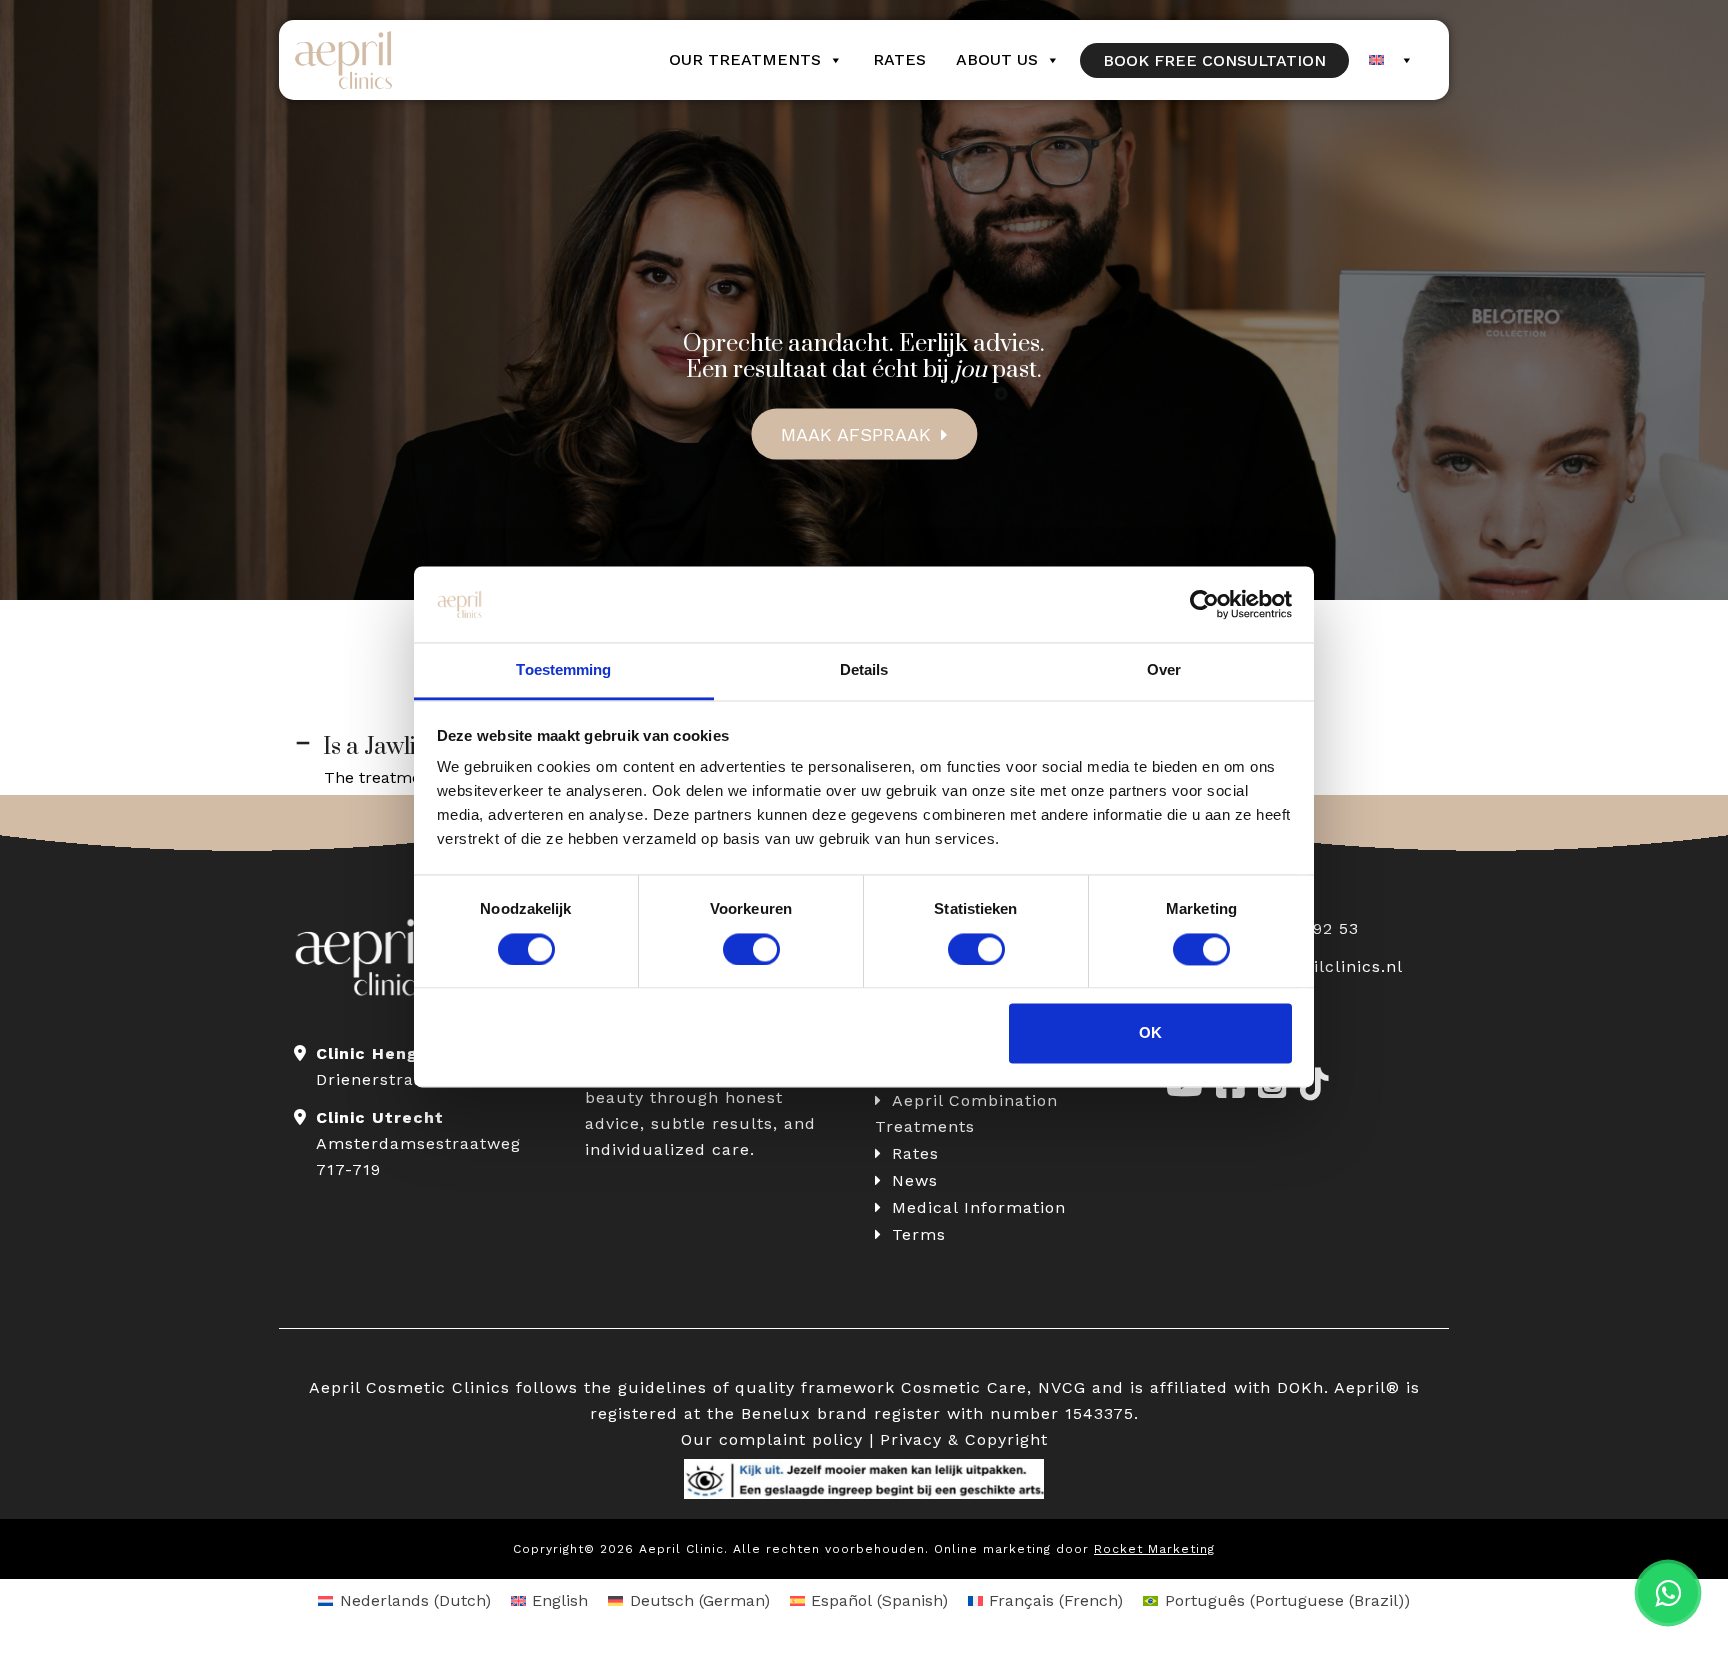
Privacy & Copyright (964, 1439)
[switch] (751, 949)
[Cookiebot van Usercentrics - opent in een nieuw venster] (1204, 604)
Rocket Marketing (1154, 1549)
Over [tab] (1164, 670)
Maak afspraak (856, 433)
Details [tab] (864, 670)
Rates (899, 59)
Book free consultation (1214, 60)
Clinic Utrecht (380, 1117)
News (915, 1180)
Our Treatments (745, 59)
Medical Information (979, 1207)
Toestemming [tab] (563, 670)
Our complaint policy (772, 1439)
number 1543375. (1064, 1413)
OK (1150, 1033)
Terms (919, 1234)
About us (997, 59)
